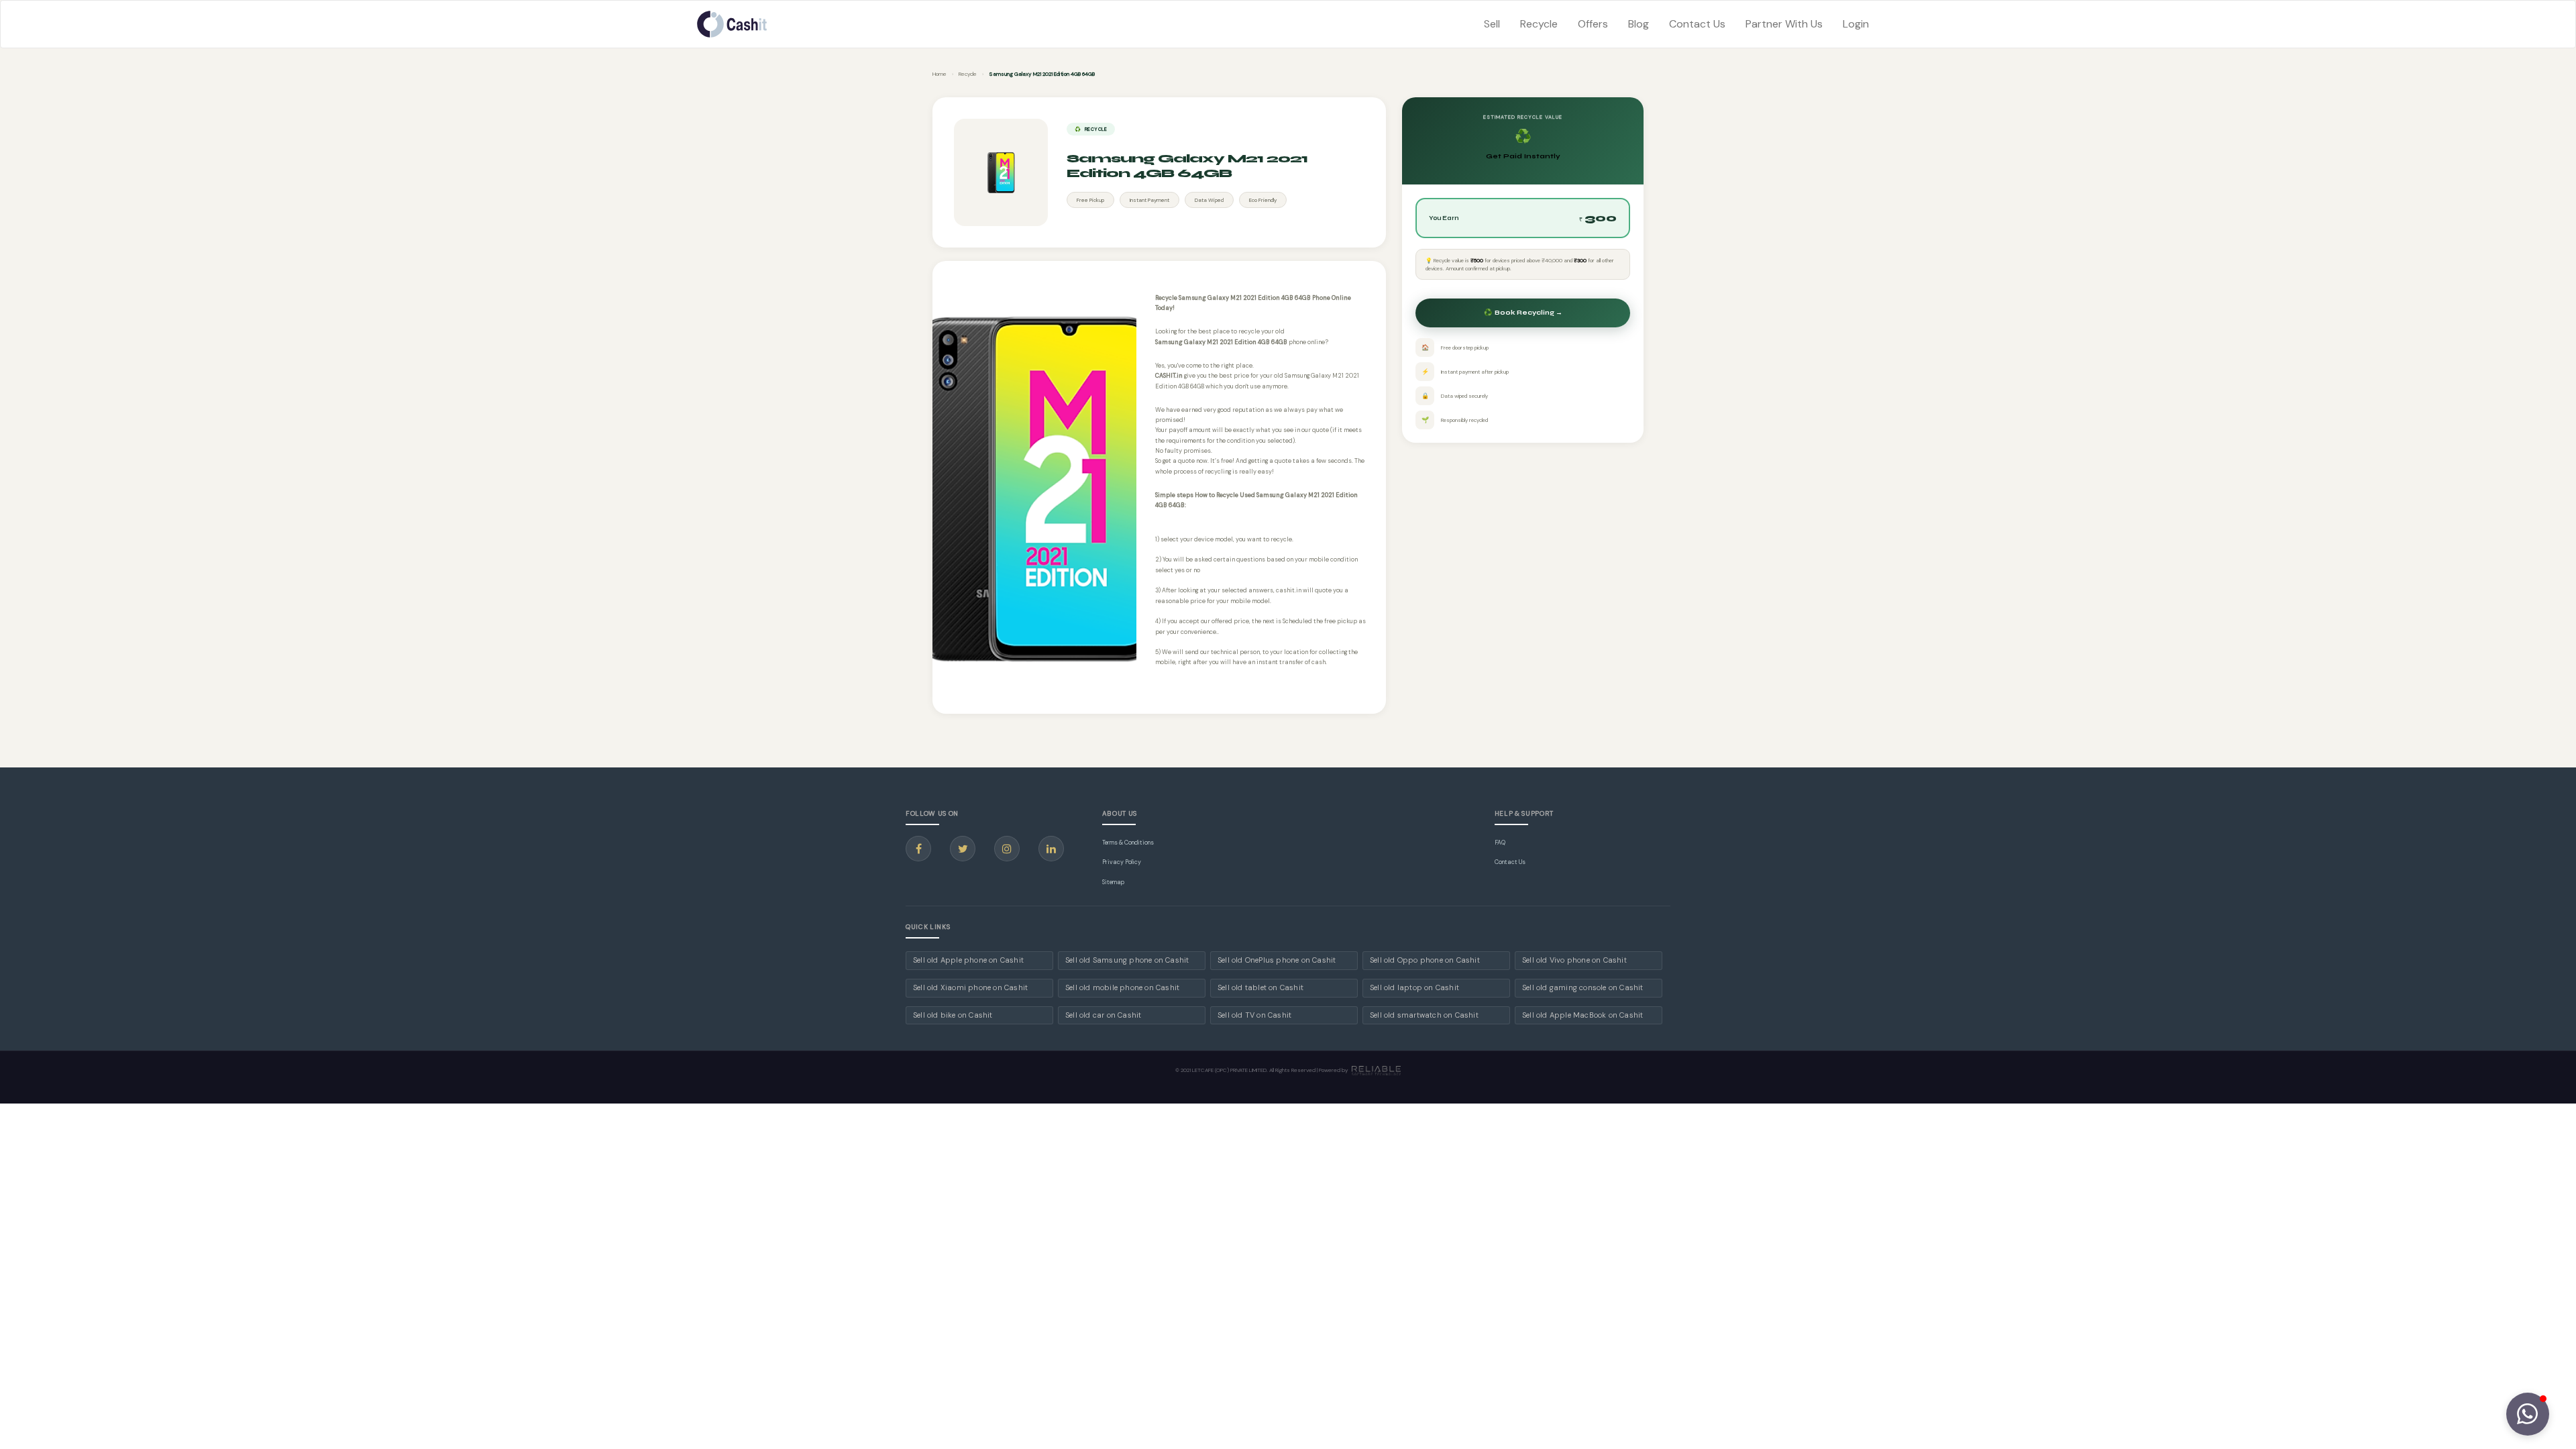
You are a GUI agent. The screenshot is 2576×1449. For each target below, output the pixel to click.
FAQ (1500, 843)
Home (940, 74)
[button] (2528, 1414)
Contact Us (1697, 24)
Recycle (1539, 24)
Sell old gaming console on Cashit (1583, 987)
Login (1856, 24)
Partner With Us (1784, 24)
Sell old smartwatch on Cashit (1424, 1015)
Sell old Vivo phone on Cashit (1574, 960)
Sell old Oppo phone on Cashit (1425, 960)
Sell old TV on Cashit (1254, 1015)
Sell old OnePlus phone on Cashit (1277, 960)
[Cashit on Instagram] (1007, 849)
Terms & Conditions (1128, 843)
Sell (1492, 24)
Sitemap (1113, 882)
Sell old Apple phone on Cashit (968, 960)
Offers (1593, 24)
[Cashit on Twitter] (963, 849)
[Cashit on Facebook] (918, 849)
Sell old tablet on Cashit (1260, 987)
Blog (1639, 24)
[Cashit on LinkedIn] (1051, 849)
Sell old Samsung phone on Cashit (1127, 960)
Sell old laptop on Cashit (1414, 987)
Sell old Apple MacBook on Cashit (1582, 1015)
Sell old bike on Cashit (953, 1015)
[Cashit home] (732, 24)
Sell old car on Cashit (1103, 1015)
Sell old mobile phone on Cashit (1122, 987)
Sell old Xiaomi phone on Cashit (970, 987)
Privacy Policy (1122, 862)
